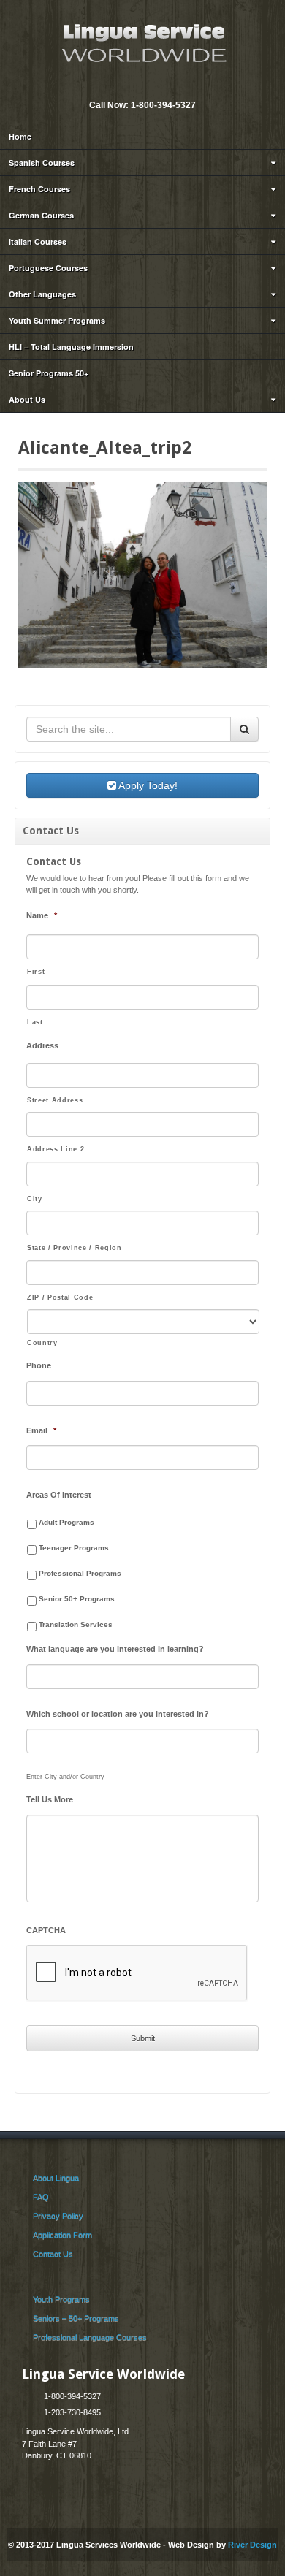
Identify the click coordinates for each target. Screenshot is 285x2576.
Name (42, 915)
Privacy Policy (58, 2216)
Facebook (151, 85)
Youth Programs (61, 2299)
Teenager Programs (74, 1548)
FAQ (41, 2197)
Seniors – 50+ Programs (76, 2318)
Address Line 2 (56, 1149)
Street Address (55, 1100)
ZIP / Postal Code (60, 1297)
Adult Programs (66, 1522)
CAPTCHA (46, 1930)
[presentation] (137, 1973)
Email (132, 85)
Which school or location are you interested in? (118, 1714)
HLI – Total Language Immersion (71, 347)
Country (42, 1343)
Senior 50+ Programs (77, 1599)
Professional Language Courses (90, 2337)
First (36, 972)
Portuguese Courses (48, 268)
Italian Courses (38, 241)
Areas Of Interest (59, 1495)
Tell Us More (50, 1799)
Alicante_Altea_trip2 (105, 448)
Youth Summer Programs (57, 320)
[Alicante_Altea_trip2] (142, 574)
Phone (39, 1365)
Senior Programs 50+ (49, 373)
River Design (252, 2545)
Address (42, 1045)
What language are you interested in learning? (115, 1649)
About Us (27, 399)
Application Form (62, 2235)
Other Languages (42, 294)
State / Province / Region (75, 1248)
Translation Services (76, 1624)
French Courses (39, 189)
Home (20, 136)
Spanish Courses (42, 163)
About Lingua (56, 2178)
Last (35, 1022)
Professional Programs (80, 1573)
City (35, 1199)
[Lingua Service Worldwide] (142, 42)
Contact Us (53, 2254)
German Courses (41, 215)
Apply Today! (147, 785)
